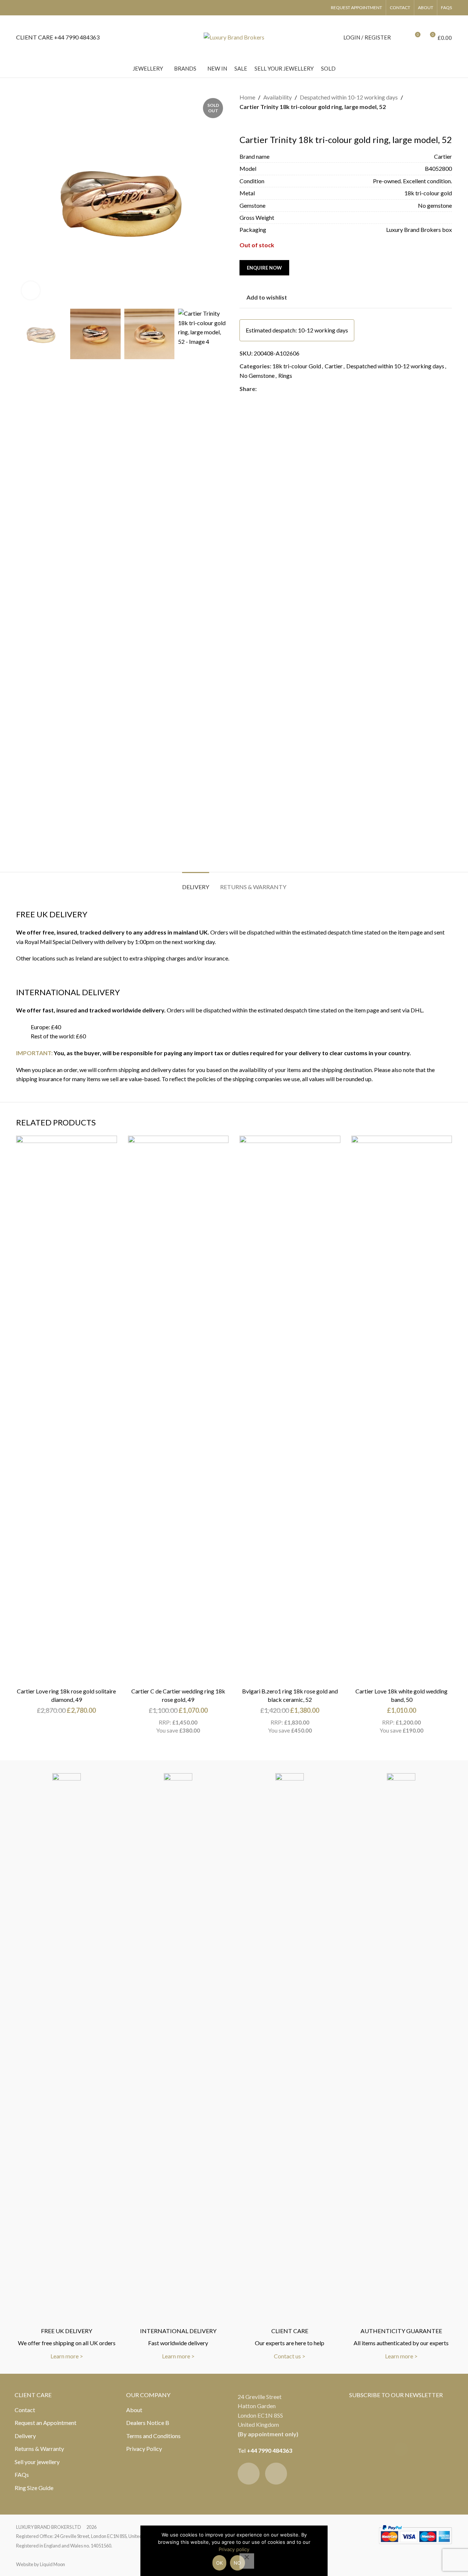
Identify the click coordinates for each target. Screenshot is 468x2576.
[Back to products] (253, 123)
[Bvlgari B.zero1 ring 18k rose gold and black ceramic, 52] (290, 1410)
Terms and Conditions (153, 2436)
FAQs (22, 2475)
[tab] (196, 883)
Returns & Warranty (39, 2449)
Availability (278, 97)
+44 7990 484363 (269, 2450)
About (134, 2410)
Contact (25, 2410)
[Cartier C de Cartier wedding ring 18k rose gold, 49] (178, 1410)
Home (247, 97)
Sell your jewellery (37, 2462)
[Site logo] (234, 36)
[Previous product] (244, 123)
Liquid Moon (52, 2564)
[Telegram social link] (296, 389)
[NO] (247, 2561)
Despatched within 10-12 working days (349, 97)
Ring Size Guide (34, 2488)
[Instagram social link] (276, 2474)
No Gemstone (257, 375)
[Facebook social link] (261, 389)
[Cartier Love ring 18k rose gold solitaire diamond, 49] (67, 1410)
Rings (285, 375)
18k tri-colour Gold (297, 366)
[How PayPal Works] (415, 2533)
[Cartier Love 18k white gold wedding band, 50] (402, 1410)
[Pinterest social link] (279, 389)
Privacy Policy (144, 2449)
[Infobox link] (58, 37)
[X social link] (270, 389)
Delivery (25, 2436)
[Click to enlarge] (31, 290)
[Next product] (261, 123)
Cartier (334, 366)
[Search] (401, 37)
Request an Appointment (46, 2423)
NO (237, 2563)
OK (220, 2563)
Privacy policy (234, 2549)
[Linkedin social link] (287, 389)
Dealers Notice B (148, 2423)
